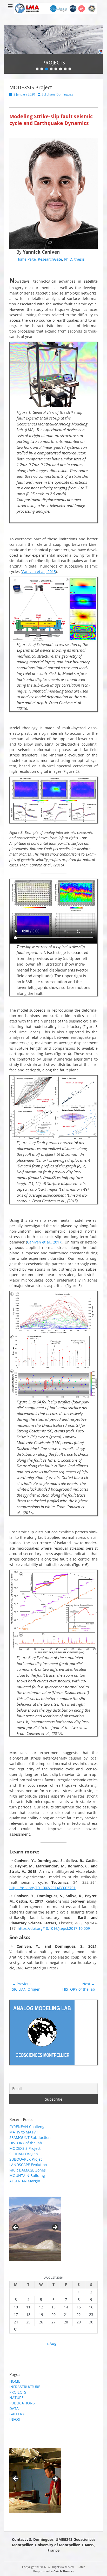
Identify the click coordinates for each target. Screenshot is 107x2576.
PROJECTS (18, 2392)
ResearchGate (50, 259)
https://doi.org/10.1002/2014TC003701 (42, 1888)
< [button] (16, 2228)
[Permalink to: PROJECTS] (53, 40)
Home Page (26, 259)
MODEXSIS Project (25, 2148)
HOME (15, 2381)
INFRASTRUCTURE (25, 2387)
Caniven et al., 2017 (44, 1242)
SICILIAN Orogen (24, 2154)
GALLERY (17, 2414)
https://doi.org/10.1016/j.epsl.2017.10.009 (54, 1928)
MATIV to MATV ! (24, 2132)
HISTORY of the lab (26, 2143)
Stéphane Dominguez (57, 94)
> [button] (55, 2228)
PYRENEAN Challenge (28, 2127)
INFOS (15, 2419)
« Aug (52, 2343)
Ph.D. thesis (74, 259)
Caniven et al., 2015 (39, 572)
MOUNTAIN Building (27, 2176)
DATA (14, 2408)
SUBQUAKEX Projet (26, 2159)
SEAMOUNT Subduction (30, 2137)
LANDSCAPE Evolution (28, 2165)
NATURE (16, 2398)
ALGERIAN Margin (25, 2181)
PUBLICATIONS (22, 2403)
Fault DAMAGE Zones (28, 2170)
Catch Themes (64, 2571)
